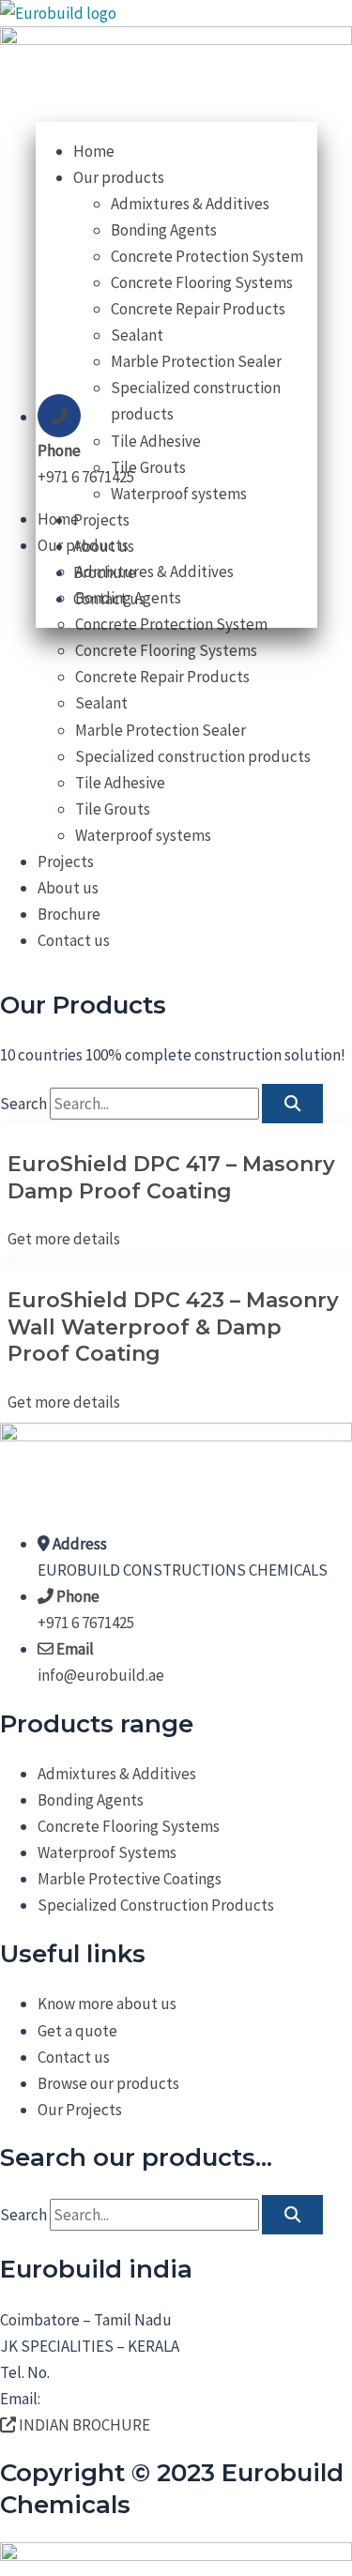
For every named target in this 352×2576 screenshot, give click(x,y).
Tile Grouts (113, 809)
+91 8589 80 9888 (106, 2372)
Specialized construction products (193, 756)
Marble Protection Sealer (161, 730)
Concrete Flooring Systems (166, 650)
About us (68, 888)
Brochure (69, 914)
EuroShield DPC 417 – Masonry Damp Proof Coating (171, 1178)
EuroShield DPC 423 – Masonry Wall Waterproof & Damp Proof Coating (173, 1327)
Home (94, 151)
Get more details (64, 1239)
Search (23, 1104)
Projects (66, 861)
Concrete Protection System (207, 256)
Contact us (74, 940)
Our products (119, 177)
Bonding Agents (164, 230)
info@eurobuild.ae (107, 2399)
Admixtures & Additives (190, 204)
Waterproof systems (143, 835)
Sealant (101, 703)
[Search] (292, 1104)
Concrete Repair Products (162, 677)
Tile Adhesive (120, 783)
